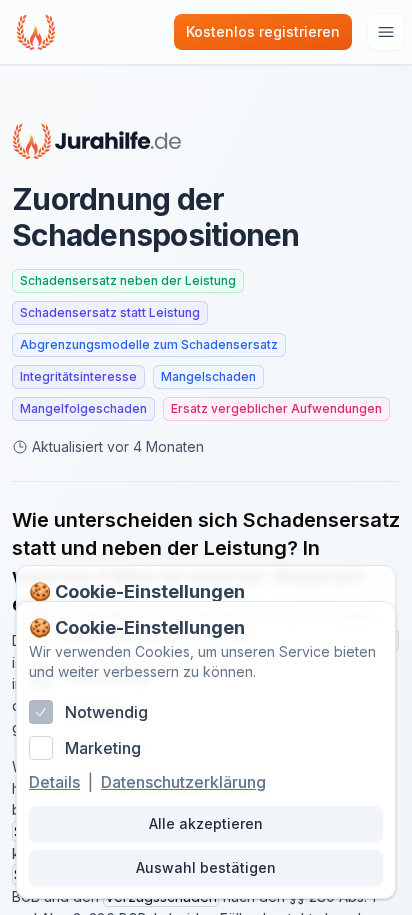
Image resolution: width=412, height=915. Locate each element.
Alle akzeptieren (206, 823)
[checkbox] (41, 712)
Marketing (103, 748)
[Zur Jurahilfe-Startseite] (97, 141)
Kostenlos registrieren (263, 31)
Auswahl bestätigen (206, 867)
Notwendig (106, 712)
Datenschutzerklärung (183, 782)
